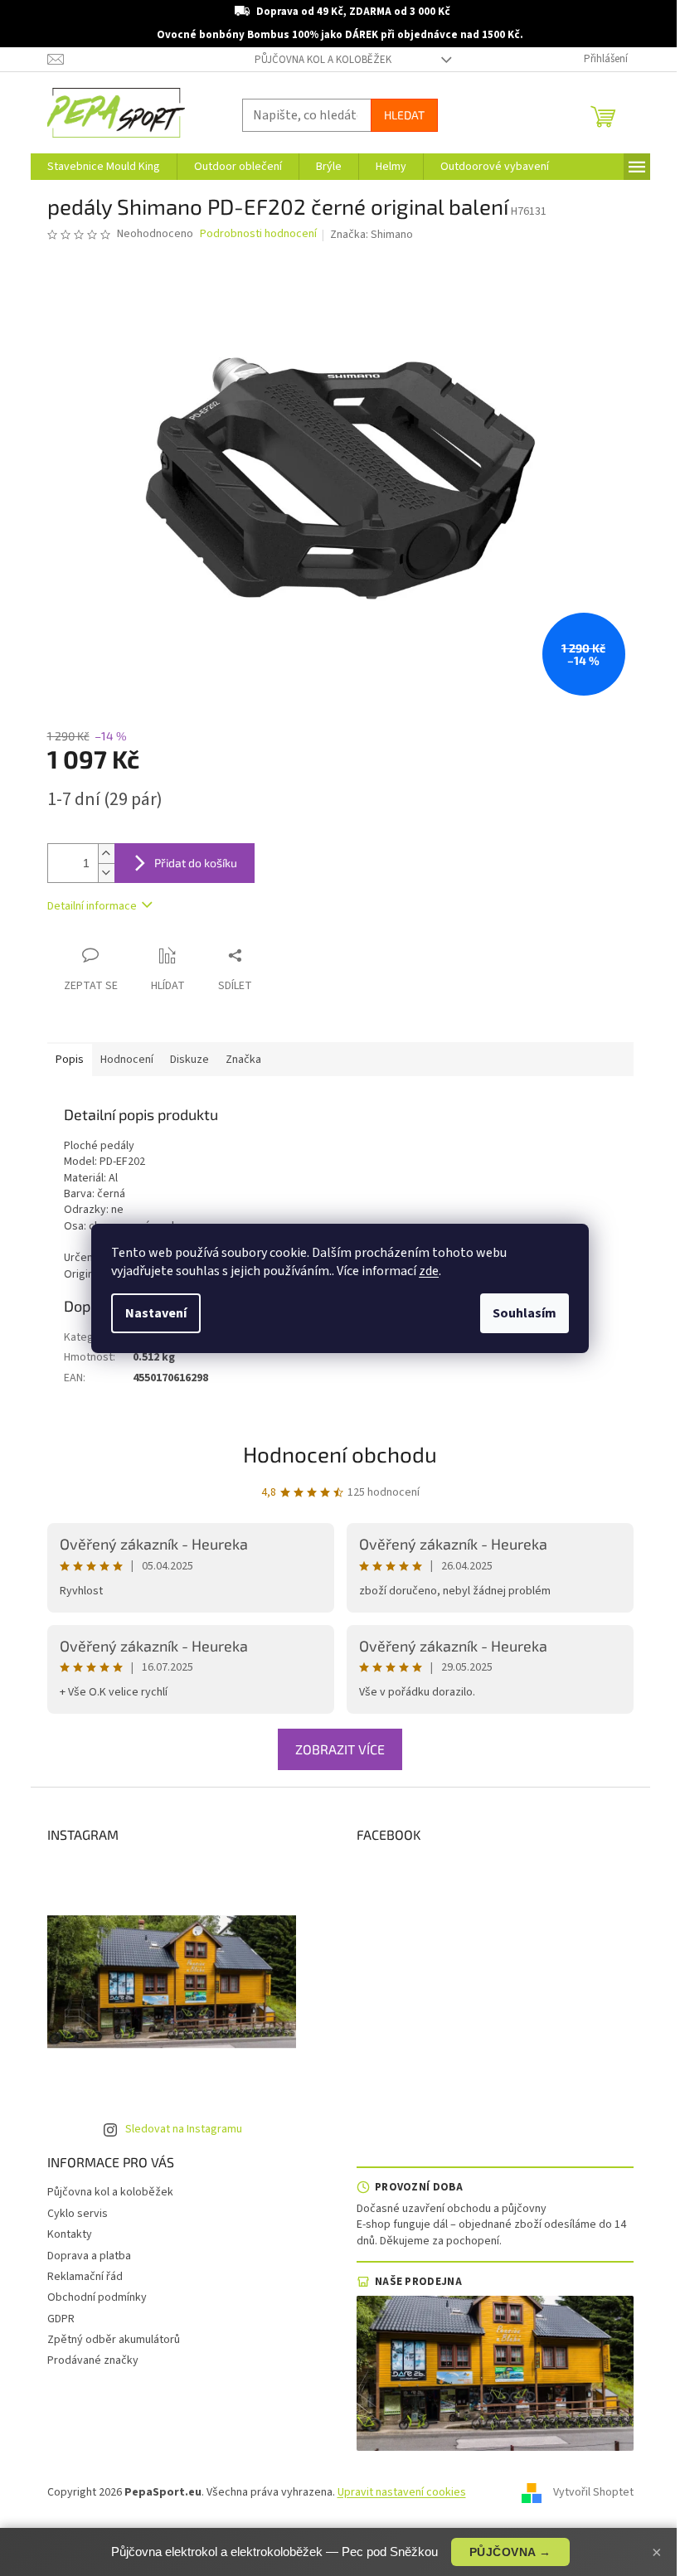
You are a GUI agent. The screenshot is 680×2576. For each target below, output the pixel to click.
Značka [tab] (243, 1060)
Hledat (404, 115)
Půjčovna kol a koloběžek (323, 60)
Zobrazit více (340, 1749)
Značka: (372, 235)
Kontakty (70, 2234)
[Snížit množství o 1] (106, 873)
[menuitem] (104, 167)
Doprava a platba (89, 2256)
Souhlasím (525, 1313)
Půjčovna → (510, 2552)
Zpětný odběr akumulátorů (114, 2340)
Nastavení (156, 1313)
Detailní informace (92, 906)
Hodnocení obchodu (340, 1454)
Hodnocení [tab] (127, 1060)
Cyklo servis (78, 2214)
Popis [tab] (70, 1060)
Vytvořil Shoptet (593, 2492)
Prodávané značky (93, 2360)
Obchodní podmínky (97, 2297)
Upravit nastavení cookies (402, 2492)
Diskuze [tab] (189, 1060)
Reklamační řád (85, 2277)
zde (429, 1271)
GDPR (61, 2319)
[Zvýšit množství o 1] (106, 854)
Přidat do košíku (196, 863)
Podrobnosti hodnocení (258, 234)
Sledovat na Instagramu (184, 2129)
